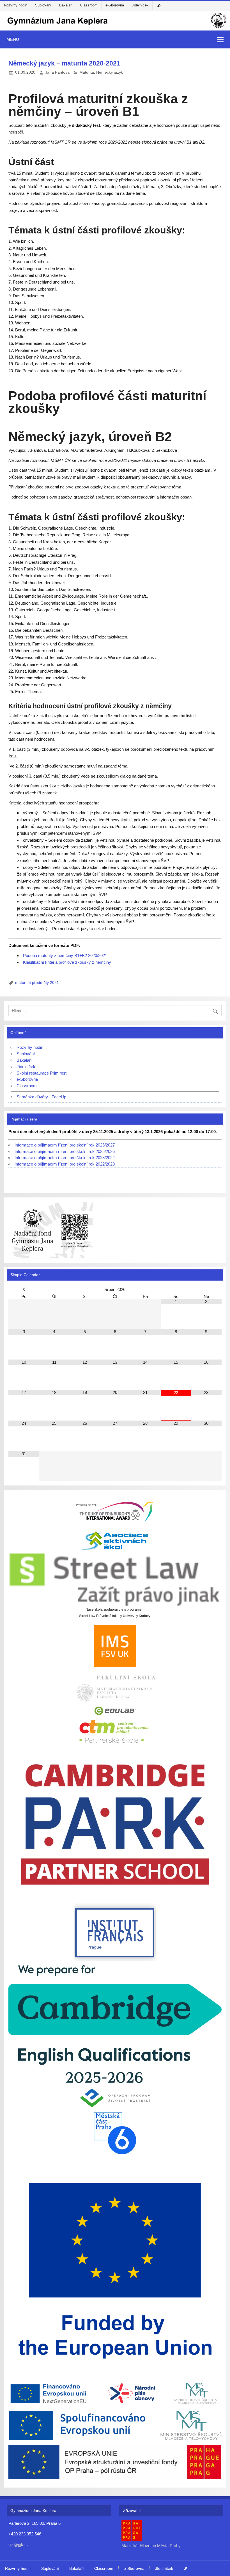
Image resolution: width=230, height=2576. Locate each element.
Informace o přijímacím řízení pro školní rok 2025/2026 (65, 1151)
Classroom (89, 5)
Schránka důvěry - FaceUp (41, 1097)
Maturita (87, 72)
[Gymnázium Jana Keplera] (115, 28)
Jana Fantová (57, 72)
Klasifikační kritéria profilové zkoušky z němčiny (67, 962)
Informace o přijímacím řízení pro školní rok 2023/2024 (65, 1158)
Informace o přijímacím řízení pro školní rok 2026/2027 (65, 1145)
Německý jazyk (110, 72)
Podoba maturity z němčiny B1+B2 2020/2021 (65, 955)
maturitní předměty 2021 (37, 983)
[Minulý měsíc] (24, 1289)
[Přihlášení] (159, 6)
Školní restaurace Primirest (42, 1073)
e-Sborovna (115, 5)
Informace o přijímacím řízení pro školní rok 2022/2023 (65, 1164)
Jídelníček (140, 5)
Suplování (43, 5)
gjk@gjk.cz (19, 2545)
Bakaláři (66, 5)
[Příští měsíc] (206, 1289)
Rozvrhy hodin (16, 5)
